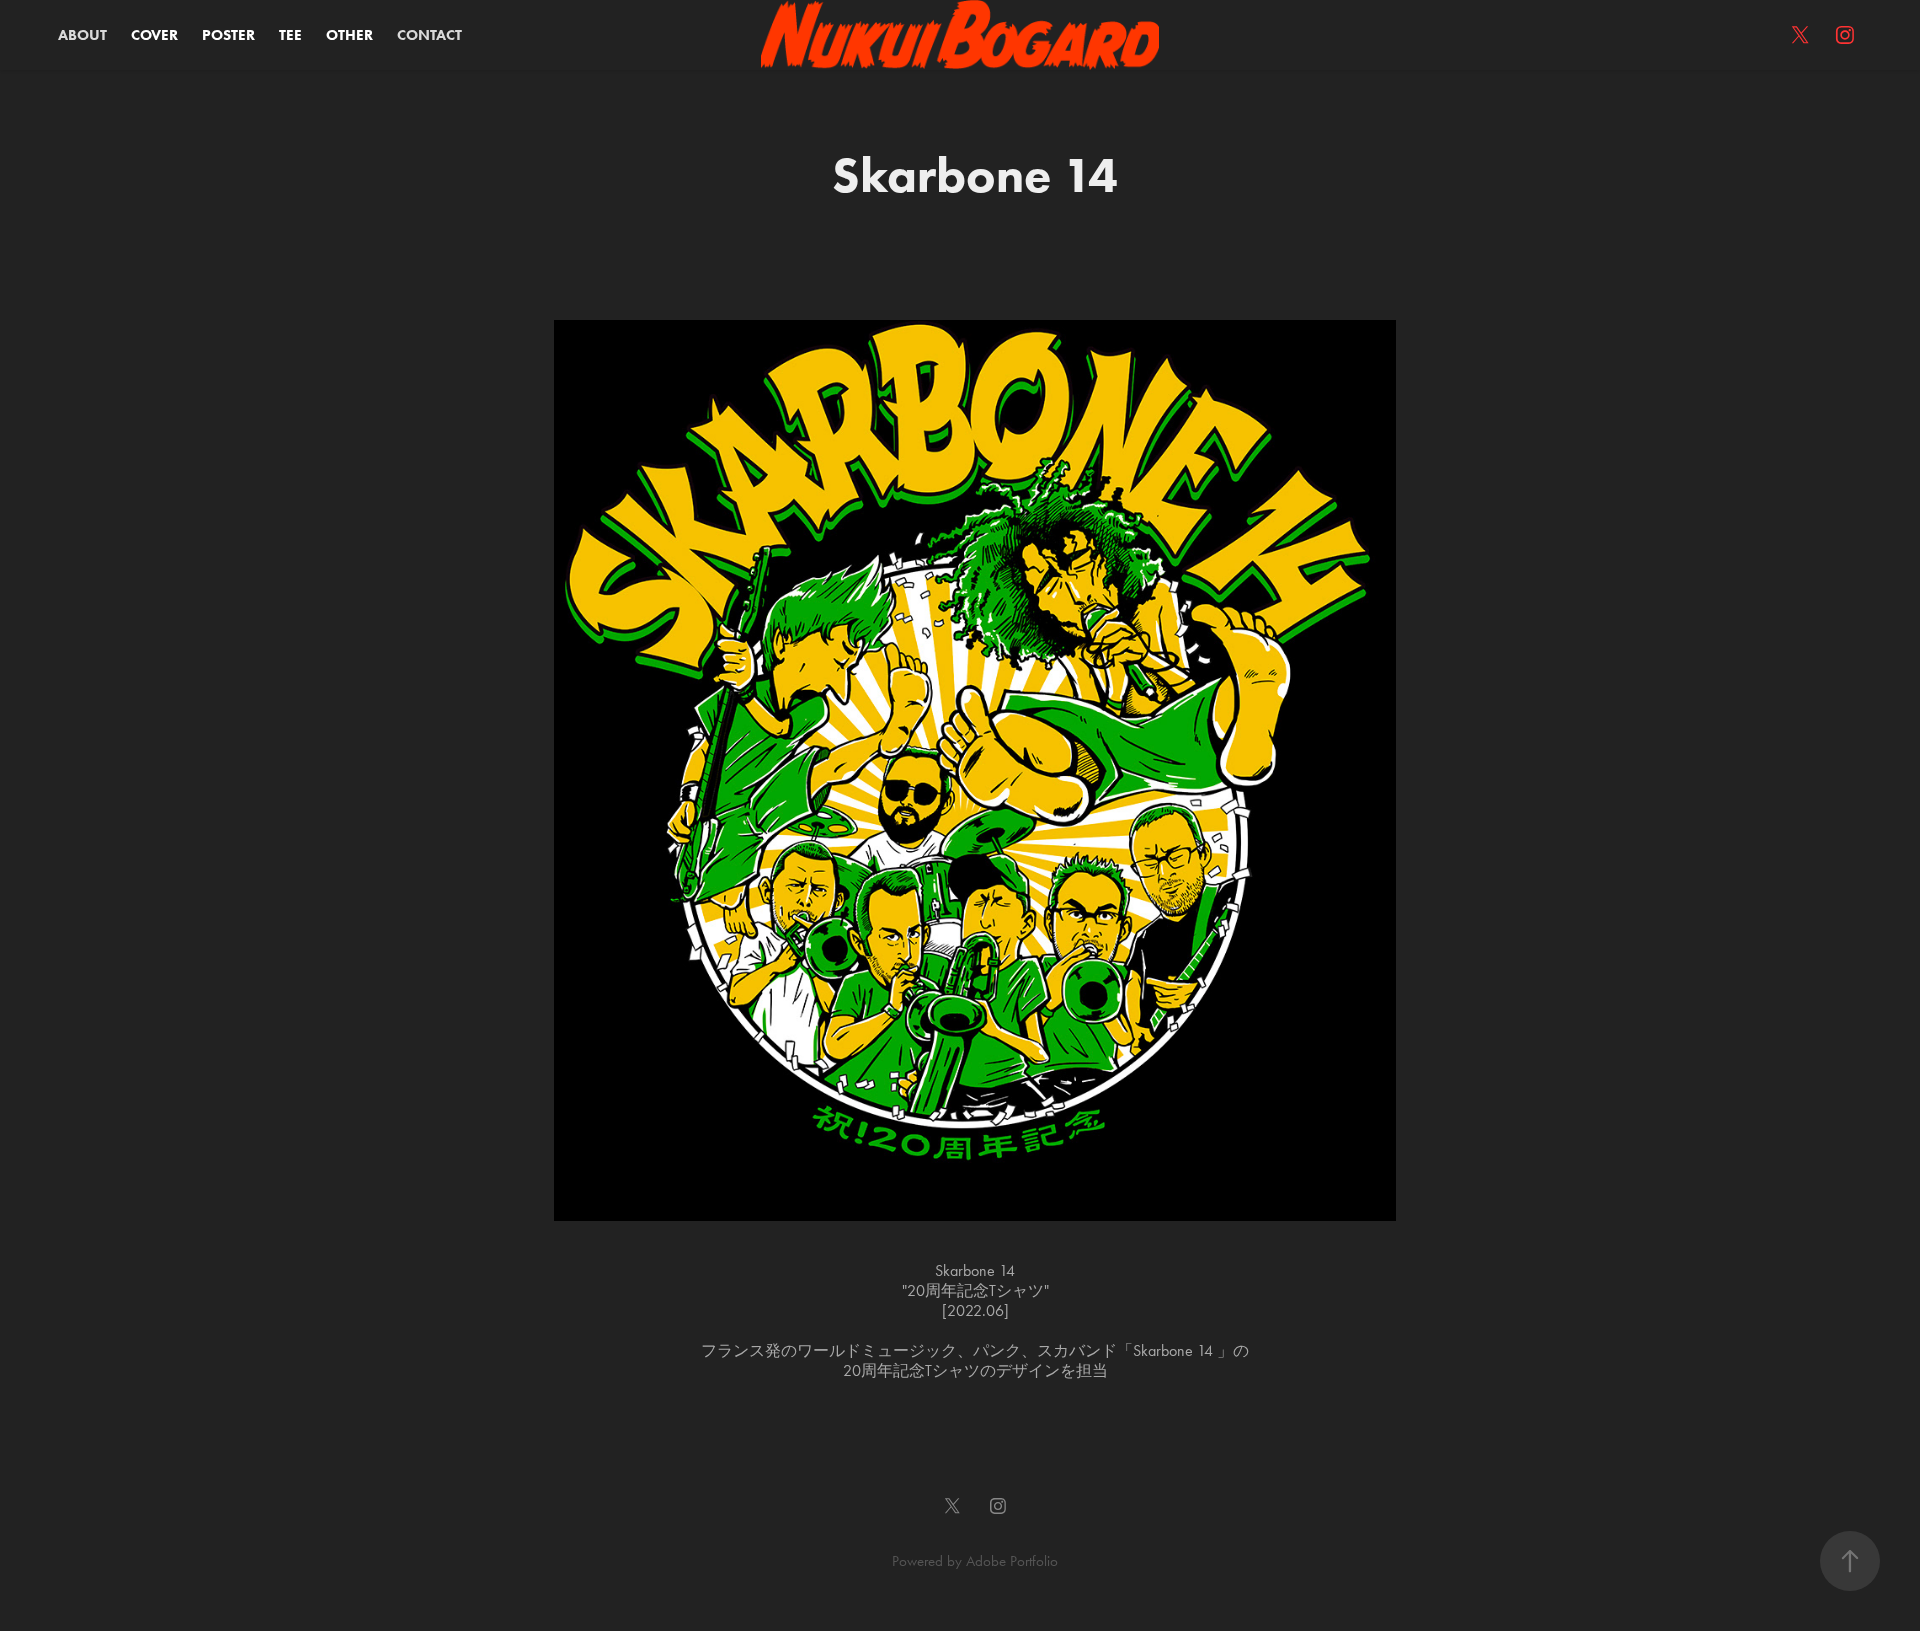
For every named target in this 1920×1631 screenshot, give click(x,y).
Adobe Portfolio (1012, 1561)
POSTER (228, 35)
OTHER (349, 35)
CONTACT (429, 35)
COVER (154, 35)
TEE (290, 35)
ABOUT (82, 35)
